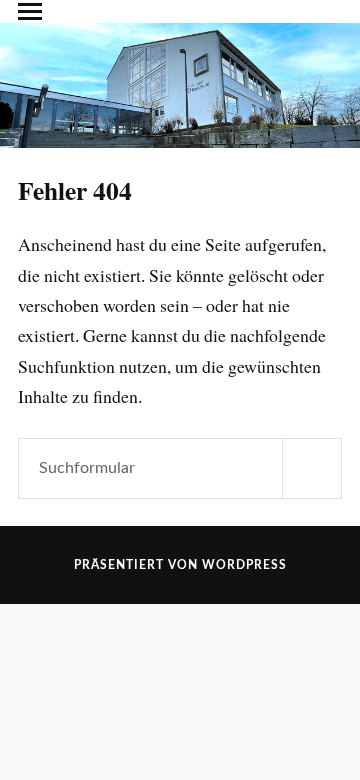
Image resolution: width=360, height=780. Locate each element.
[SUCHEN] (312, 468)
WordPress (244, 565)
